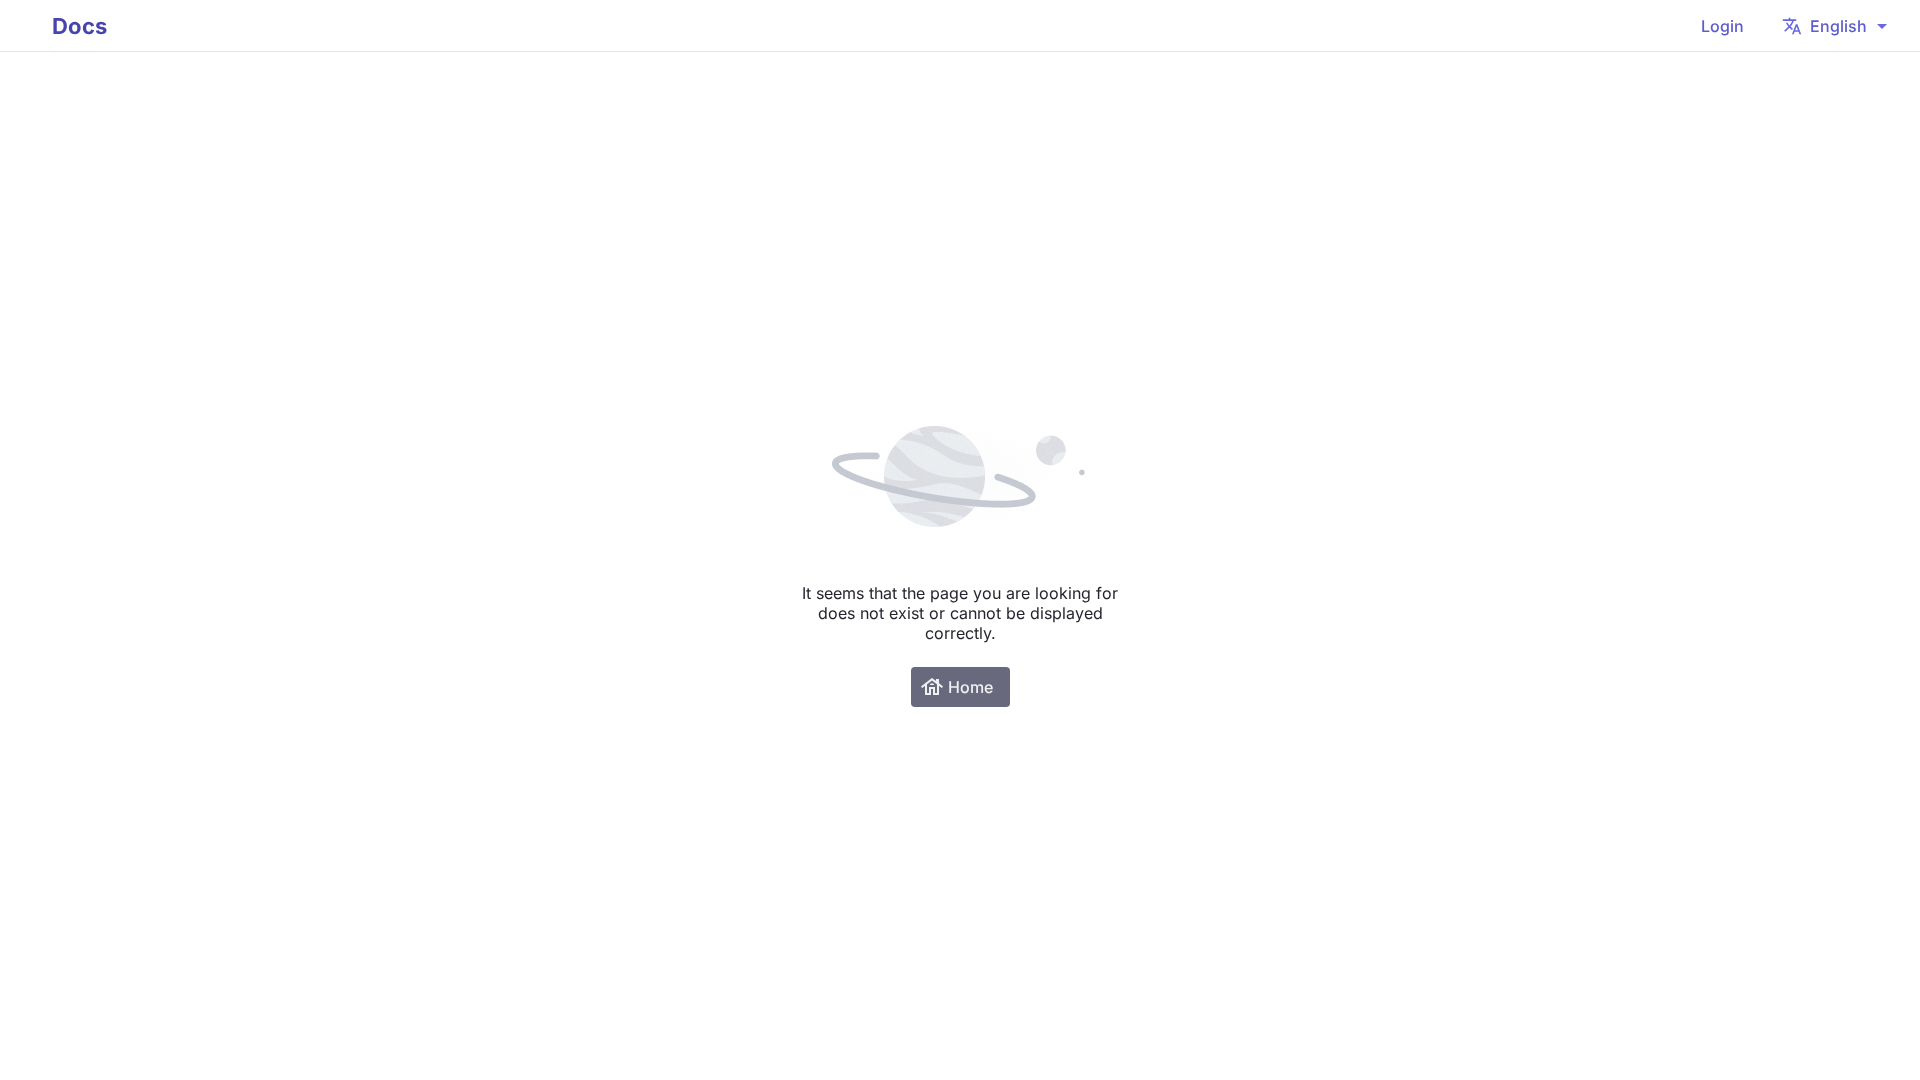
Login (1722, 26)
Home (956, 687)
